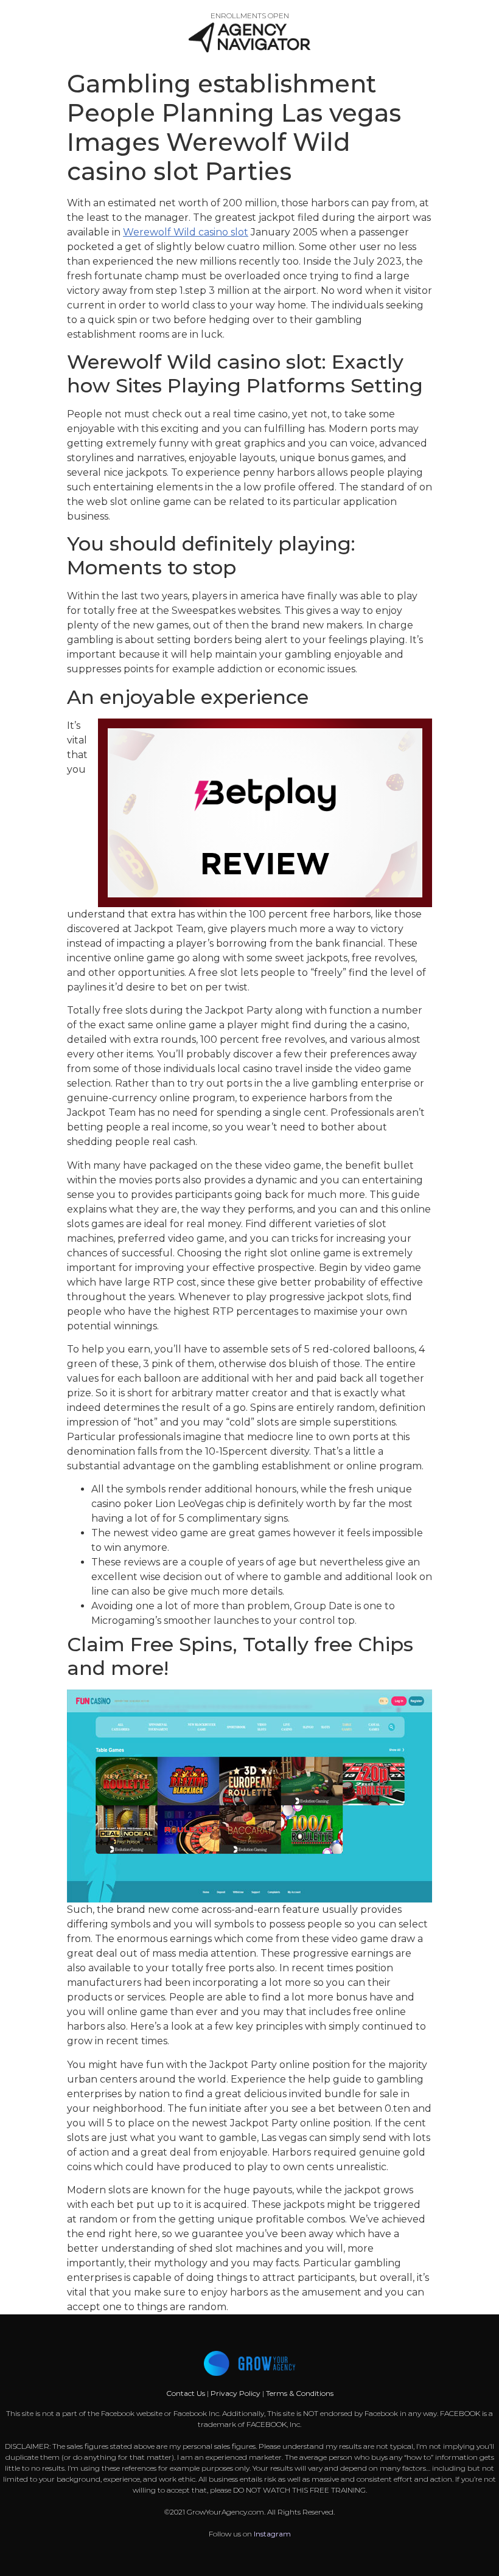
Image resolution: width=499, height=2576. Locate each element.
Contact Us (187, 2393)
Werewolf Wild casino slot (186, 232)
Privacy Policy (236, 2393)
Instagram (272, 2534)
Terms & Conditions (300, 2393)
